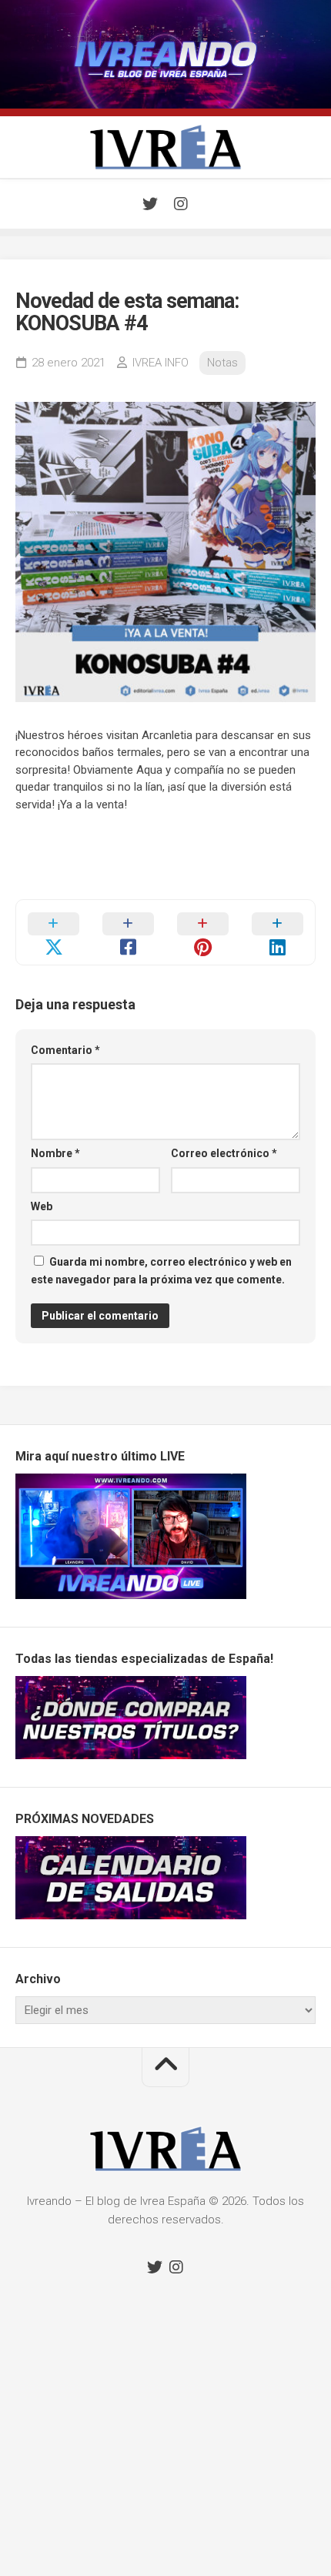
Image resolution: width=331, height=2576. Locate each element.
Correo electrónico (224, 1153)
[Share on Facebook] (128, 932)
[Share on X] (53, 932)
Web (42, 1206)
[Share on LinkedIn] (278, 932)
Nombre (55, 1153)
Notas (222, 363)
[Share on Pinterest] (203, 932)
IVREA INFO (160, 363)
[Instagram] (181, 204)
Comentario (65, 1050)
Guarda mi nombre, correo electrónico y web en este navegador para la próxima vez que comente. (161, 1271)
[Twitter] (150, 204)
